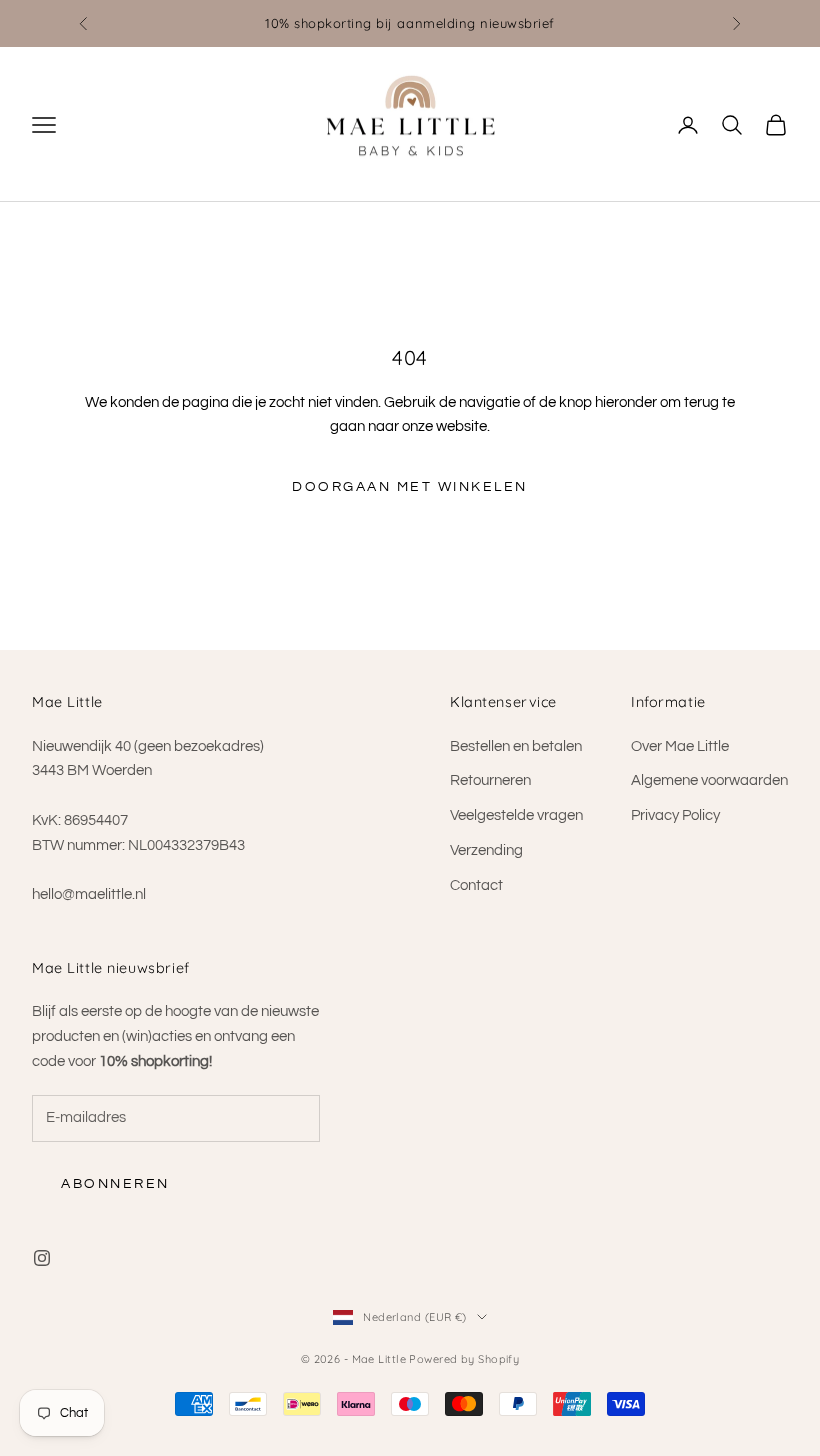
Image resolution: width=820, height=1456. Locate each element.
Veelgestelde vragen (516, 815)
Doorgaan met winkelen (410, 487)
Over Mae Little (680, 746)
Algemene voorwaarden (709, 780)
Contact (476, 885)
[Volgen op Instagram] (42, 1258)
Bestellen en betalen (516, 746)
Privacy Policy (675, 815)
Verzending (486, 850)
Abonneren (115, 1184)
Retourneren (490, 780)
